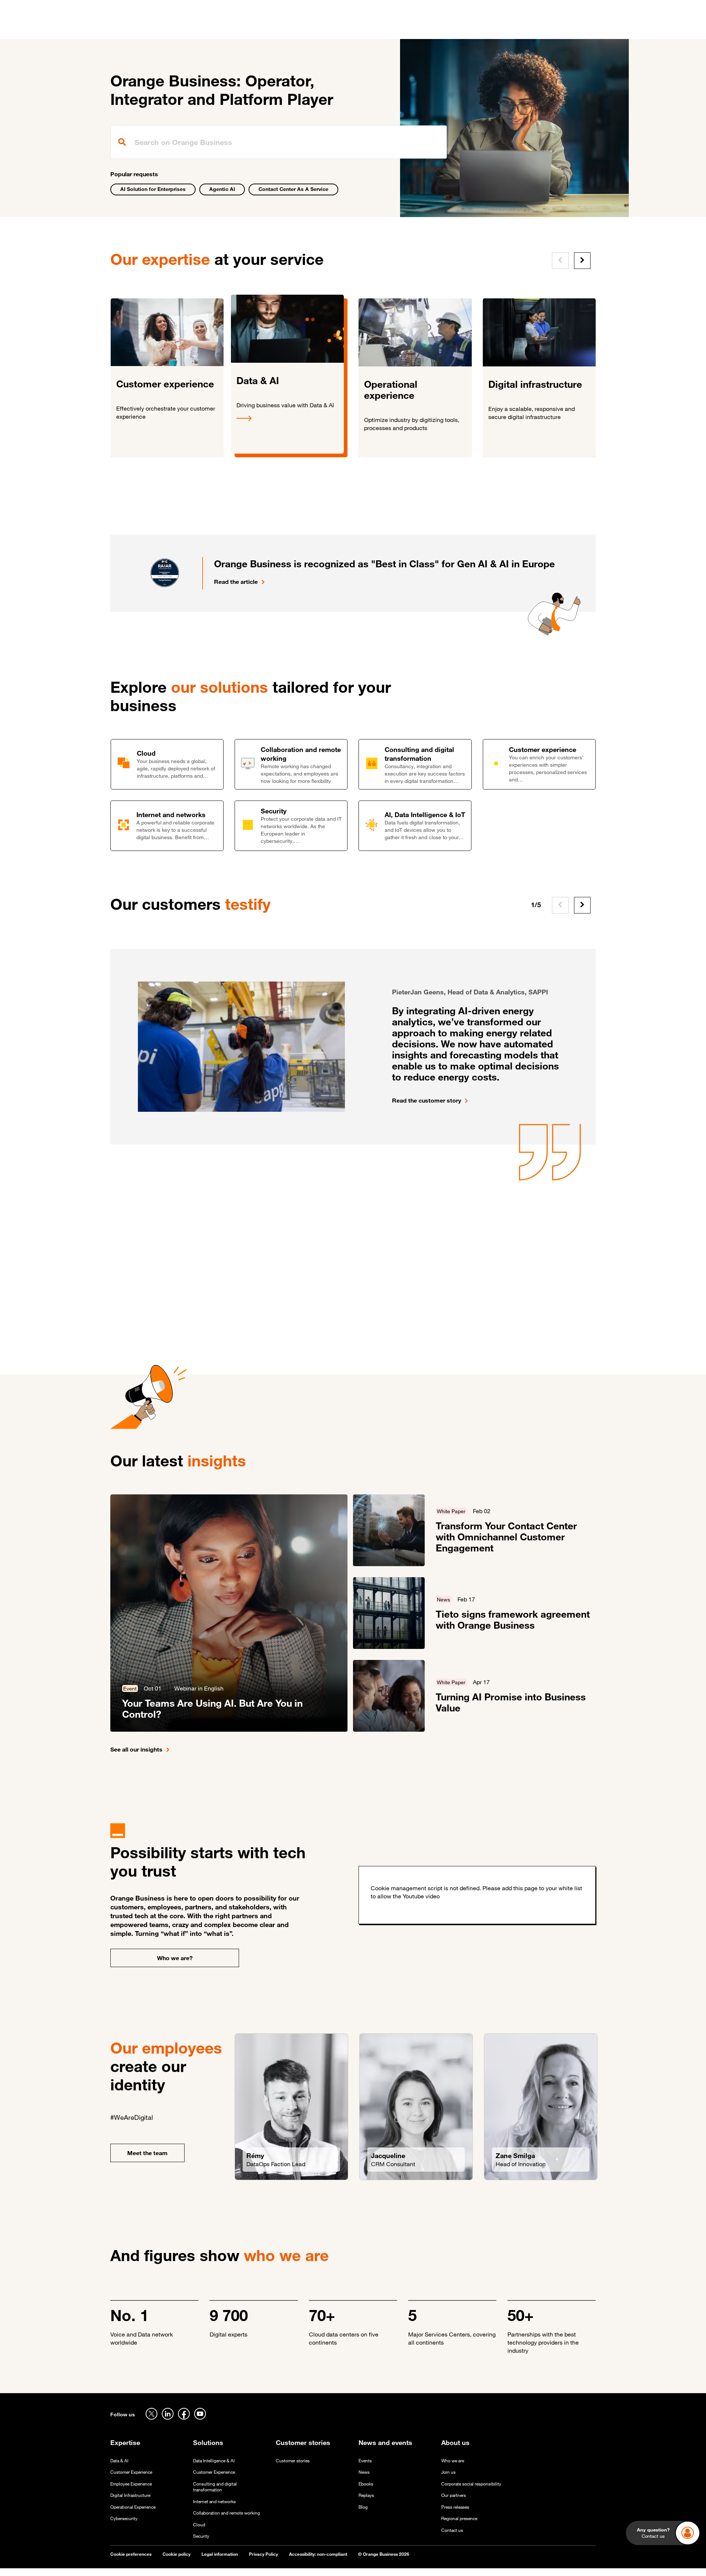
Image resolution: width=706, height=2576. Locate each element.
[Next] (582, 261)
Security (201, 2536)
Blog (363, 2507)
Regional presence (459, 2518)
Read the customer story (427, 1100)
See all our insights (136, 1749)
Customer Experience (131, 2472)
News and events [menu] (365, 29)
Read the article (236, 582)
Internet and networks (214, 2502)
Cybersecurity (124, 2518)
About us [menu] (413, 29)
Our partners (454, 2495)
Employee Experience (131, 2484)
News (364, 2472)
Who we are (453, 2461)
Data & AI (119, 2461)
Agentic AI (222, 189)
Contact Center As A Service (293, 189)
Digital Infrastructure (130, 2495)
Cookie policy (176, 2554)
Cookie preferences (131, 2554)
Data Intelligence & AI (214, 2461)
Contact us (452, 2530)
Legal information (220, 2554)
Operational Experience (133, 2507)
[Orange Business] (137, 28)
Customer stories (293, 2461)
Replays (366, 2495)
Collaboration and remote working (227, 2513)
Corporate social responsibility (471, 2484)
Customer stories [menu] (306, 29)
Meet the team (147, 2153)
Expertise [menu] (220, 29)
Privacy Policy (263, 2554)
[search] (279, 142)
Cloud (199, 2525)
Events (365, 2461)
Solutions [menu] (258, 29)
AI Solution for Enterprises (153, 189)
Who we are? (175, 1958)
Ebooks (366, 2484)
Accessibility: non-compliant (318, 2554)
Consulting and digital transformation (215, 2487)
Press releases (455, 2507)
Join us (448, 2472)
